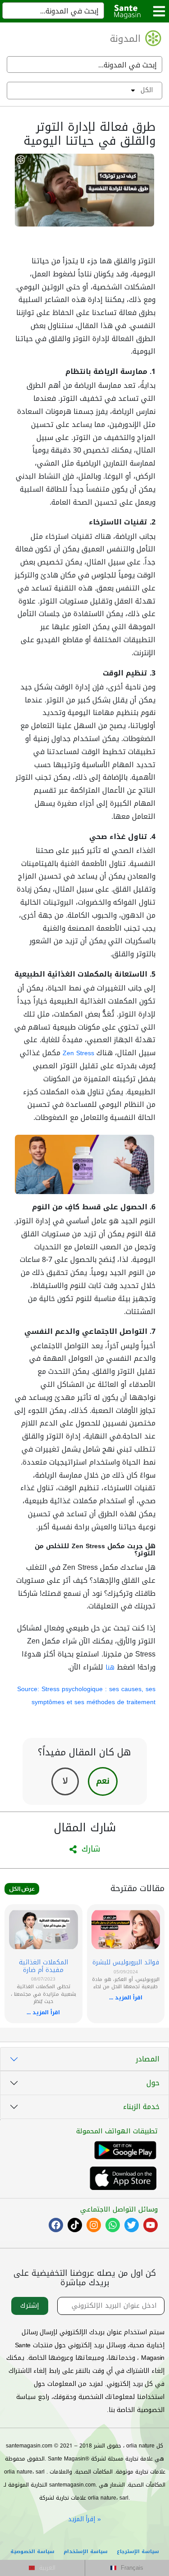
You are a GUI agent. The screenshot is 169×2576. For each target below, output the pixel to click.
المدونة (125, 39)
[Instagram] (94, 2225)
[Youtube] (151, 2225)
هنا (110, 1668)
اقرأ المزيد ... (126, 1998)
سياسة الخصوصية (32, 2552)
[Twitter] (132, 2225)
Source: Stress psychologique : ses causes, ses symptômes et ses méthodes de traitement (86, 1696)
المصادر (148, 2059)
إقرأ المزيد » (84, 2519)
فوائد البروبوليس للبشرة (126, 1962)
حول (153, 2083)
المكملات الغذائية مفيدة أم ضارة (43, 1966)
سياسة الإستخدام (86, 2552)
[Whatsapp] (113, 2225)
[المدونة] (153, 38)
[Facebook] (56, 2225)
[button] (42, 2568)
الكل (147, 90)
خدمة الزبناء (141, 2107)
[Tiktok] (75, 2225)
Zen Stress (78, 1053)
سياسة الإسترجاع (138, 2552)
